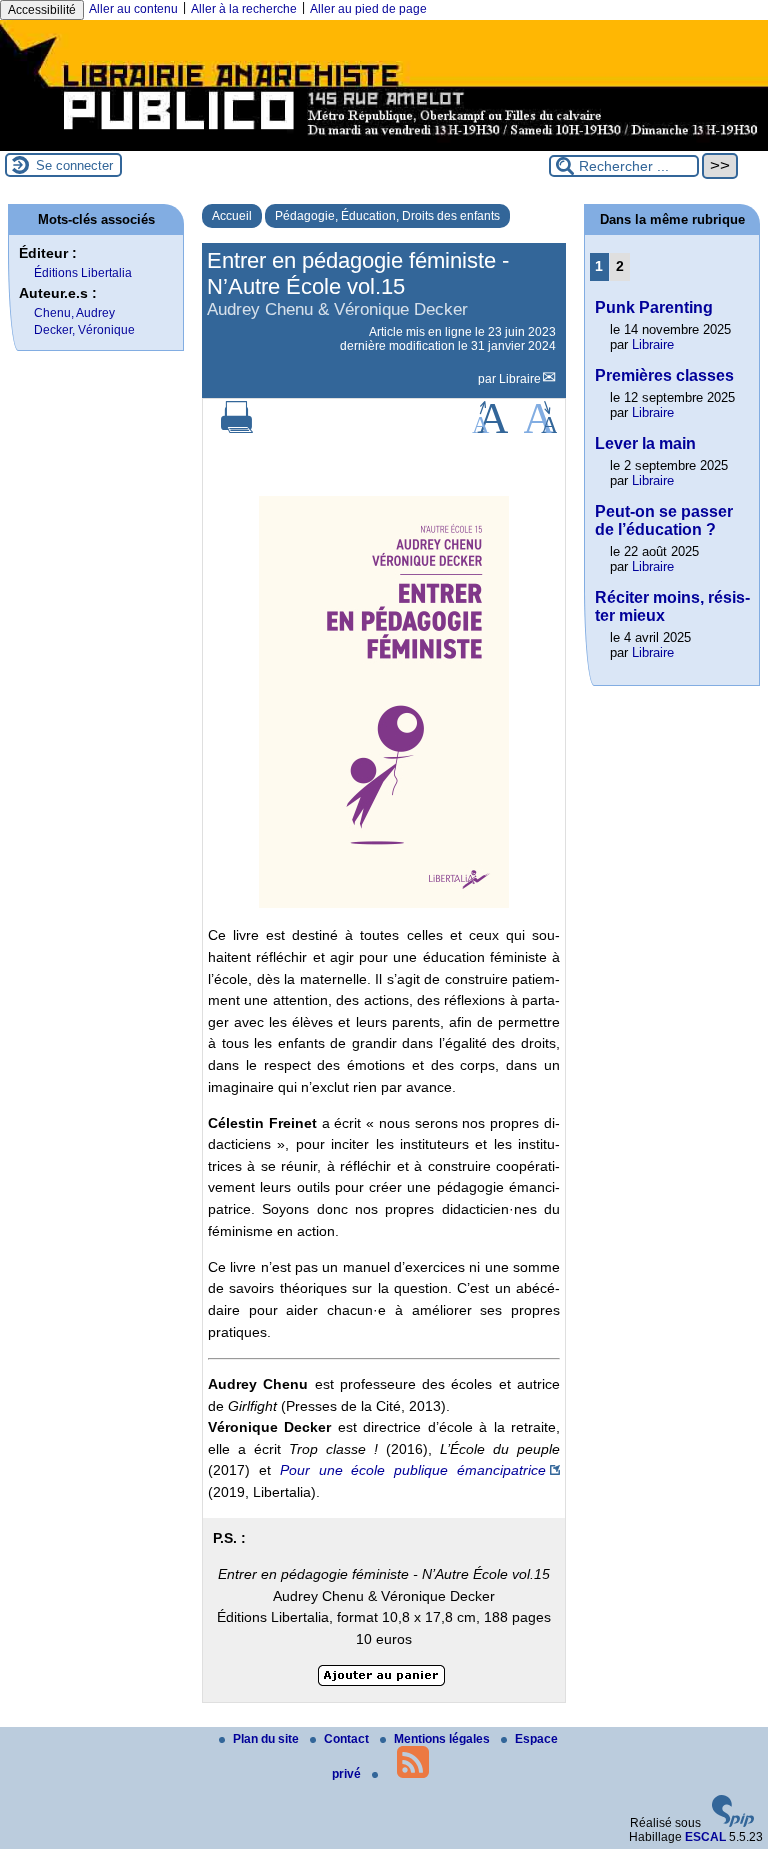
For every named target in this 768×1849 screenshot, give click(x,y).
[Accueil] (384, 144)
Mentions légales (443, 1739)
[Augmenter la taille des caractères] (490, 429)
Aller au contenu (133, 9)
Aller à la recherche (244, 9)
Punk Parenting (654, 307)
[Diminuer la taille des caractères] (540, 429)
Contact (348, 1739)
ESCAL (705, 1837)
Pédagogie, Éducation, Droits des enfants (387, 216)
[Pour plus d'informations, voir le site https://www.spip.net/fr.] (733, 1823)
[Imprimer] (237, 429)
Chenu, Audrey (74, 313)
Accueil (232, 216)
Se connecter (74, 165)
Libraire (520, 379)
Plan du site (267, 1739)
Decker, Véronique (84, 330)
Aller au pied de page (368, 9)
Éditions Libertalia (83, 273)
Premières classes (664, 375)
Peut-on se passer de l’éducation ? (664, 520)
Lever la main (645, 443)
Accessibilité (42, 10)
